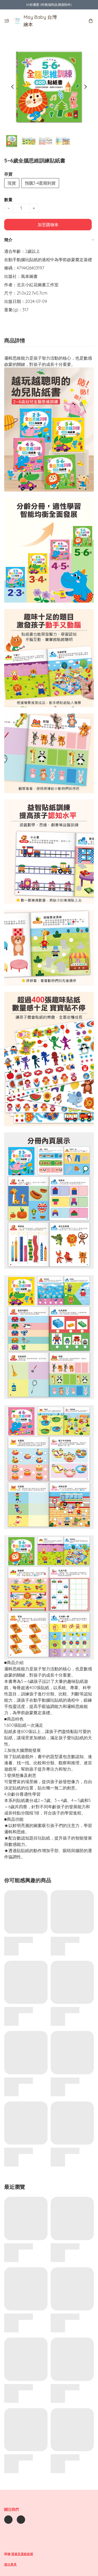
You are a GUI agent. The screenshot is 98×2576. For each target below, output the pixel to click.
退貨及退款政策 (22, 2554)
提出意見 (10, 2564)
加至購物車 (48, 225)
